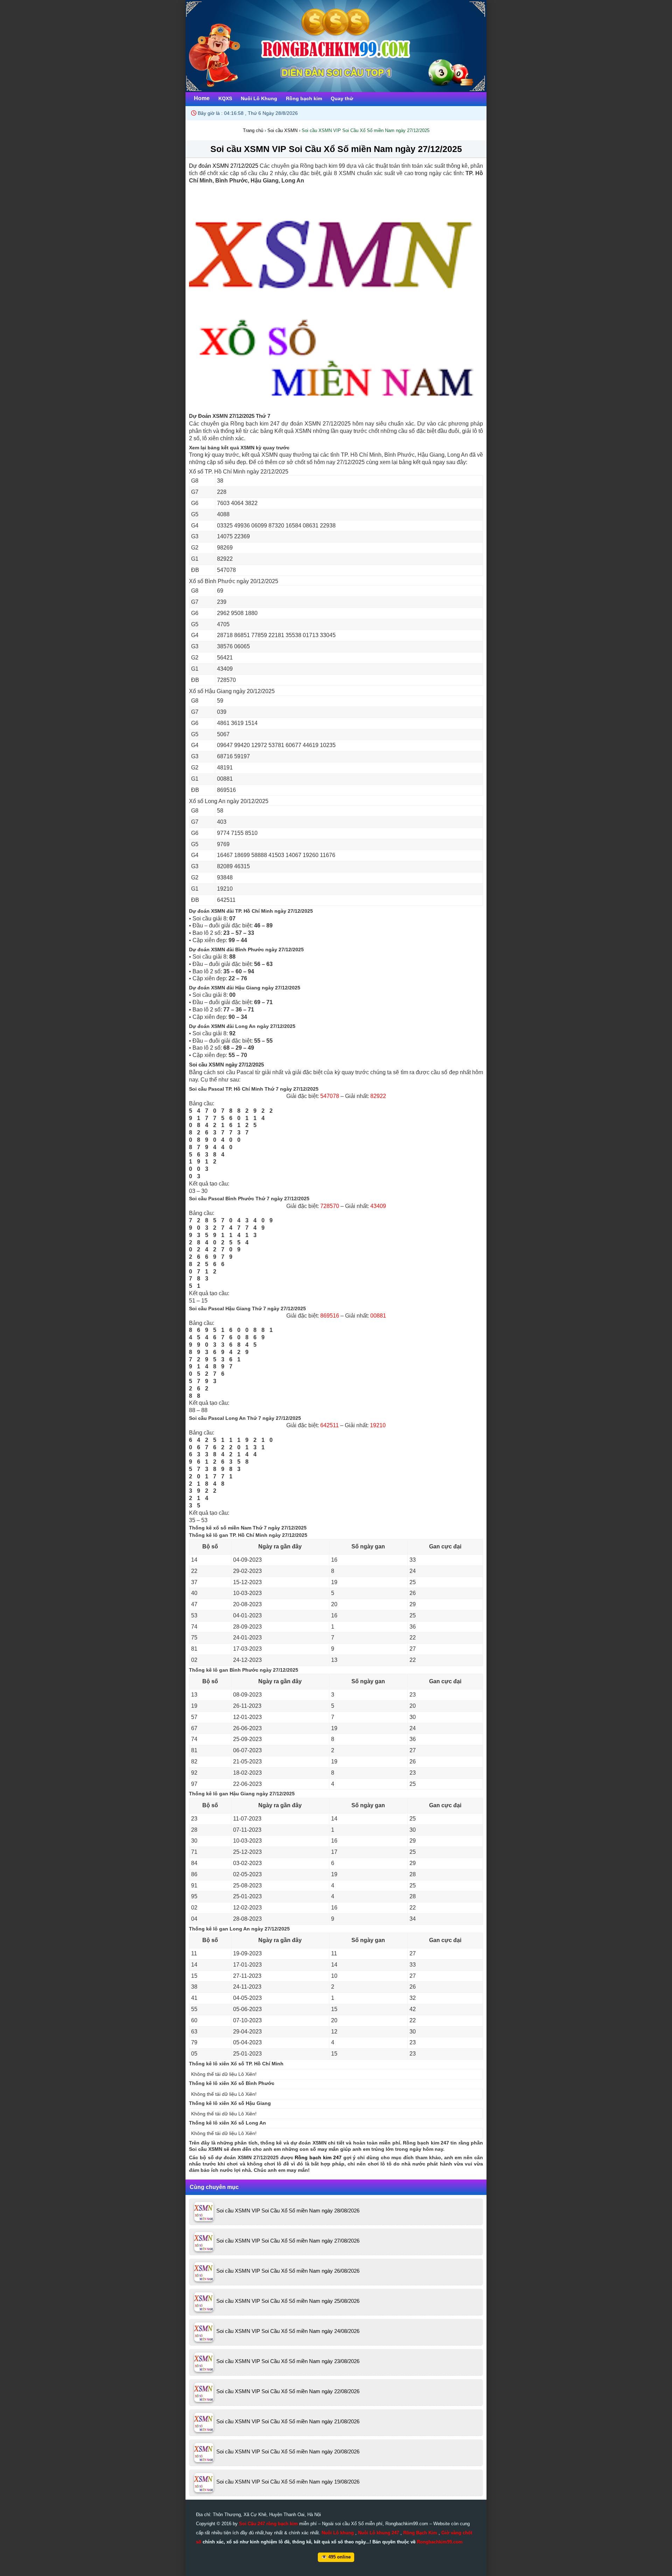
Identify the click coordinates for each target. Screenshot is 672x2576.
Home (202, 98)
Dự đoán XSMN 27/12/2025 (224, 166)
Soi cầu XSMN (282, 130)
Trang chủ (253, 130)
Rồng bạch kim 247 (318, 2157)
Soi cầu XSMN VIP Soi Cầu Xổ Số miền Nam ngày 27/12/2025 (336, 149)
